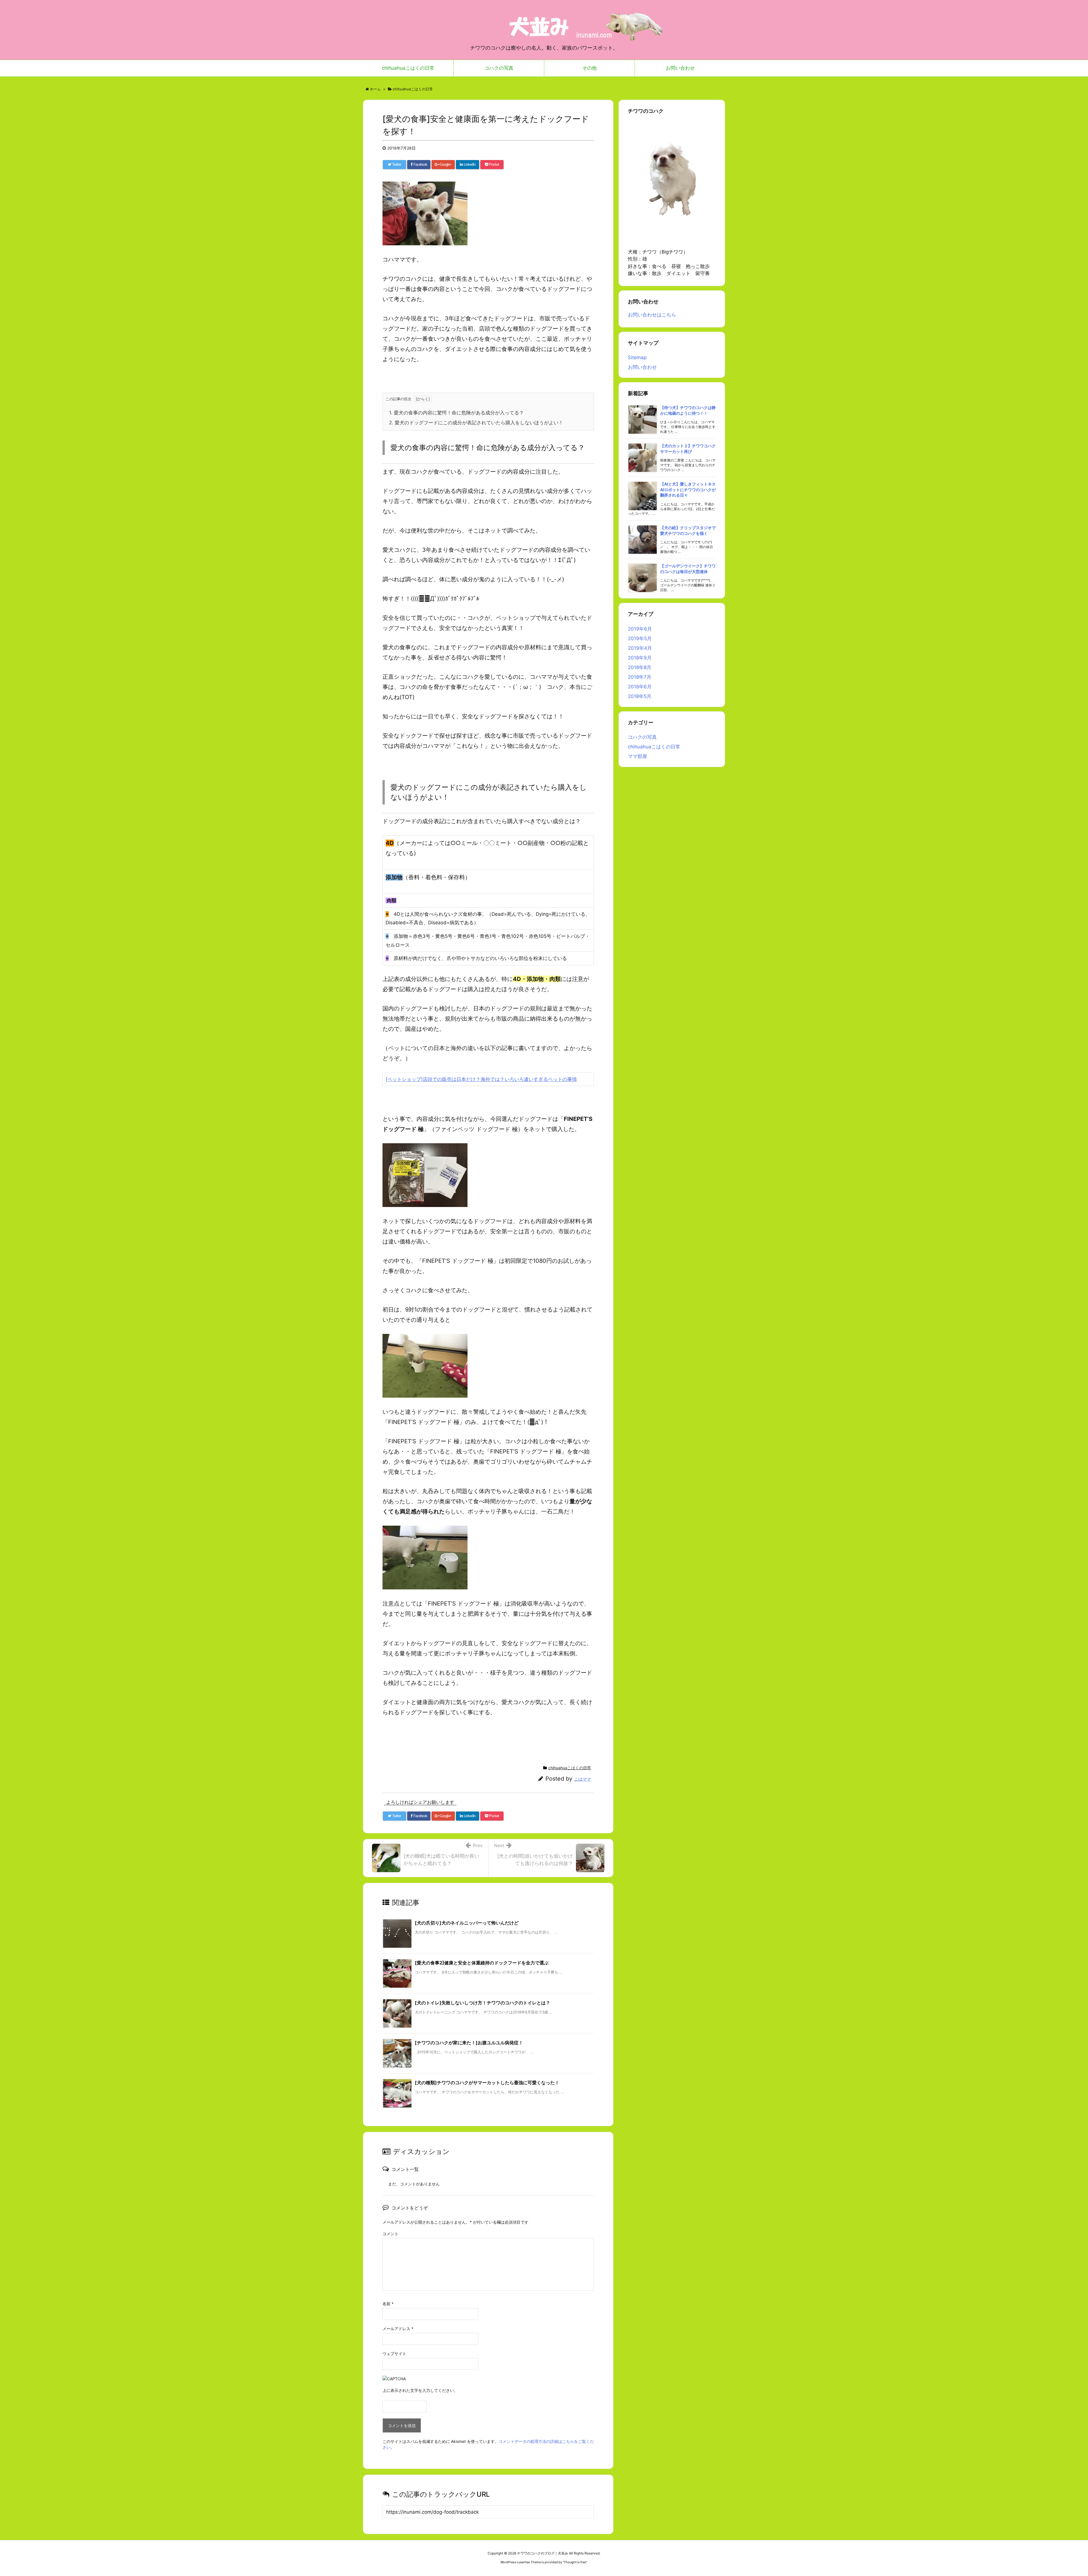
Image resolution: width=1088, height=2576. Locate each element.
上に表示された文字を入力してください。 (420, 2390)
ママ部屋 (637, 756)
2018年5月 (640, 696)
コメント (390, 2234)
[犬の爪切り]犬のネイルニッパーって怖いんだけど (467, 1923)
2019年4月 (640, 648)
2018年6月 (640, 687)
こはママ (583, 1779)
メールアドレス (398, 2329)
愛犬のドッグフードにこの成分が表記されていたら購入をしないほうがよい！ (476, 423)
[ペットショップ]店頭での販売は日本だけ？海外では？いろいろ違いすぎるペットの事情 (481, 1079)
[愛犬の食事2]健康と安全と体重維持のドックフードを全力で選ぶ (482, 1963)
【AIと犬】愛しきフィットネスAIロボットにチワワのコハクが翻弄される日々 (688, 489)
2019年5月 (640, 638)
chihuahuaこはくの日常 (570, 1768)
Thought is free (575, 2562)
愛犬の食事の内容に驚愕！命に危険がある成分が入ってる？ (456, 413)
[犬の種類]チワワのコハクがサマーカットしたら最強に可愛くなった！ (487, 2083)
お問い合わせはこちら (652, 315)
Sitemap (637, 357)
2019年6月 (640, 629)
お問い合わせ (642, 367)
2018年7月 (640, 677)
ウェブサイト (394, 2353)
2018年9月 (640, 658)
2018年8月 (640, 667)
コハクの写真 (642, 737)
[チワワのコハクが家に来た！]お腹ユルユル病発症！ (469, 2043)
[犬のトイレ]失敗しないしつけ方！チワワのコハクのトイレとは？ (483, 2003)
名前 (388, 2304)
